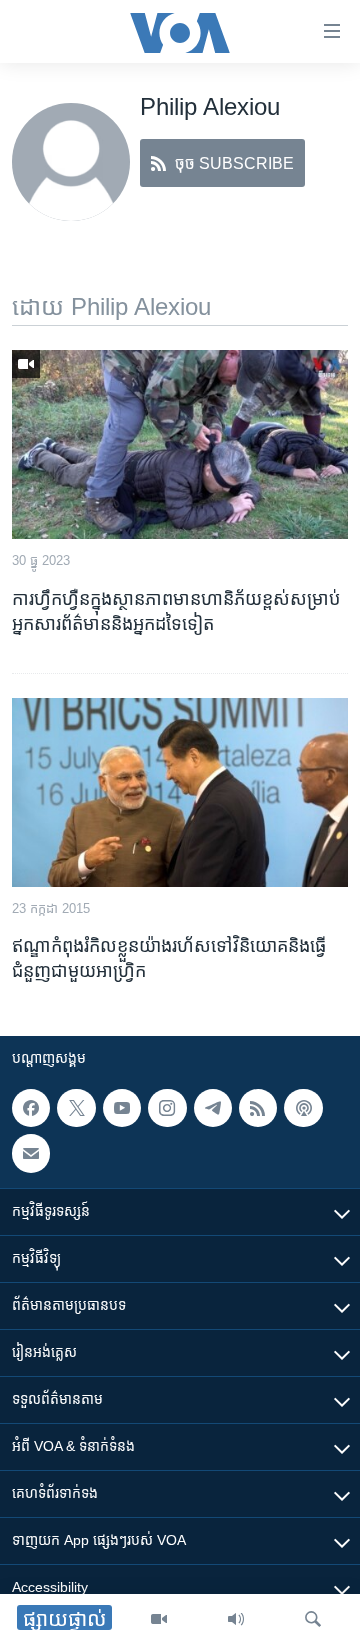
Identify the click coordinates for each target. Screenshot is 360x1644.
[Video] (159, 1619)
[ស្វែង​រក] (313, 1619)
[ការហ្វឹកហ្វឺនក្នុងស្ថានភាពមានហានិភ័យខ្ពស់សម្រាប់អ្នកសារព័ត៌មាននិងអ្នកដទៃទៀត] (180, 444)
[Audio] (236, 1619)
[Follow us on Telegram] (213, 1108)
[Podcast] (303, 1108)
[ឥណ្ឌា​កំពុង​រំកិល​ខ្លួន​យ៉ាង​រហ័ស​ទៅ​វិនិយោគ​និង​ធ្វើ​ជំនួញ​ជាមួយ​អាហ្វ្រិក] (180, 792)
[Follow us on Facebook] (31, 1108)
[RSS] (258, 1108)
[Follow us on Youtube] (122, 1108)
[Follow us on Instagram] (167, 1108)
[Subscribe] (31, 1154)
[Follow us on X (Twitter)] (76, 1108)
